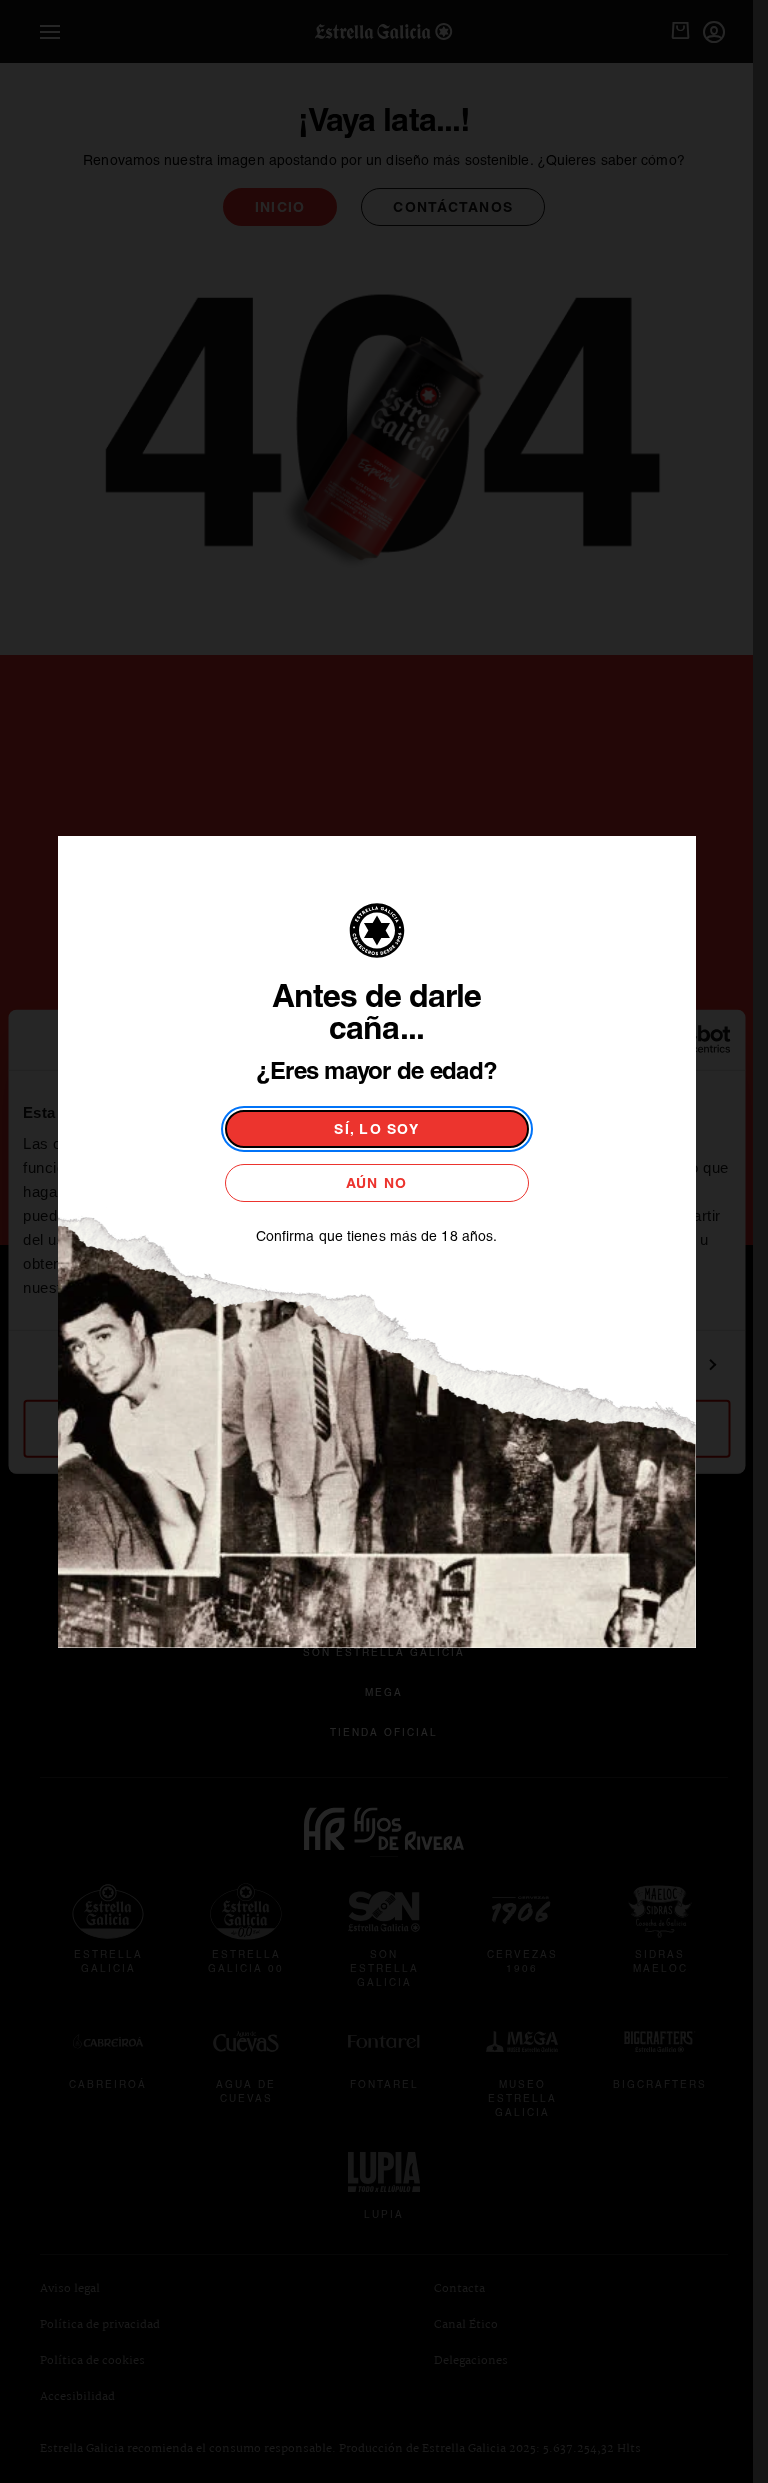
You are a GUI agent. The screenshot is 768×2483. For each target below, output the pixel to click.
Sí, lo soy (376, 1129)
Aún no (377, 1183)
